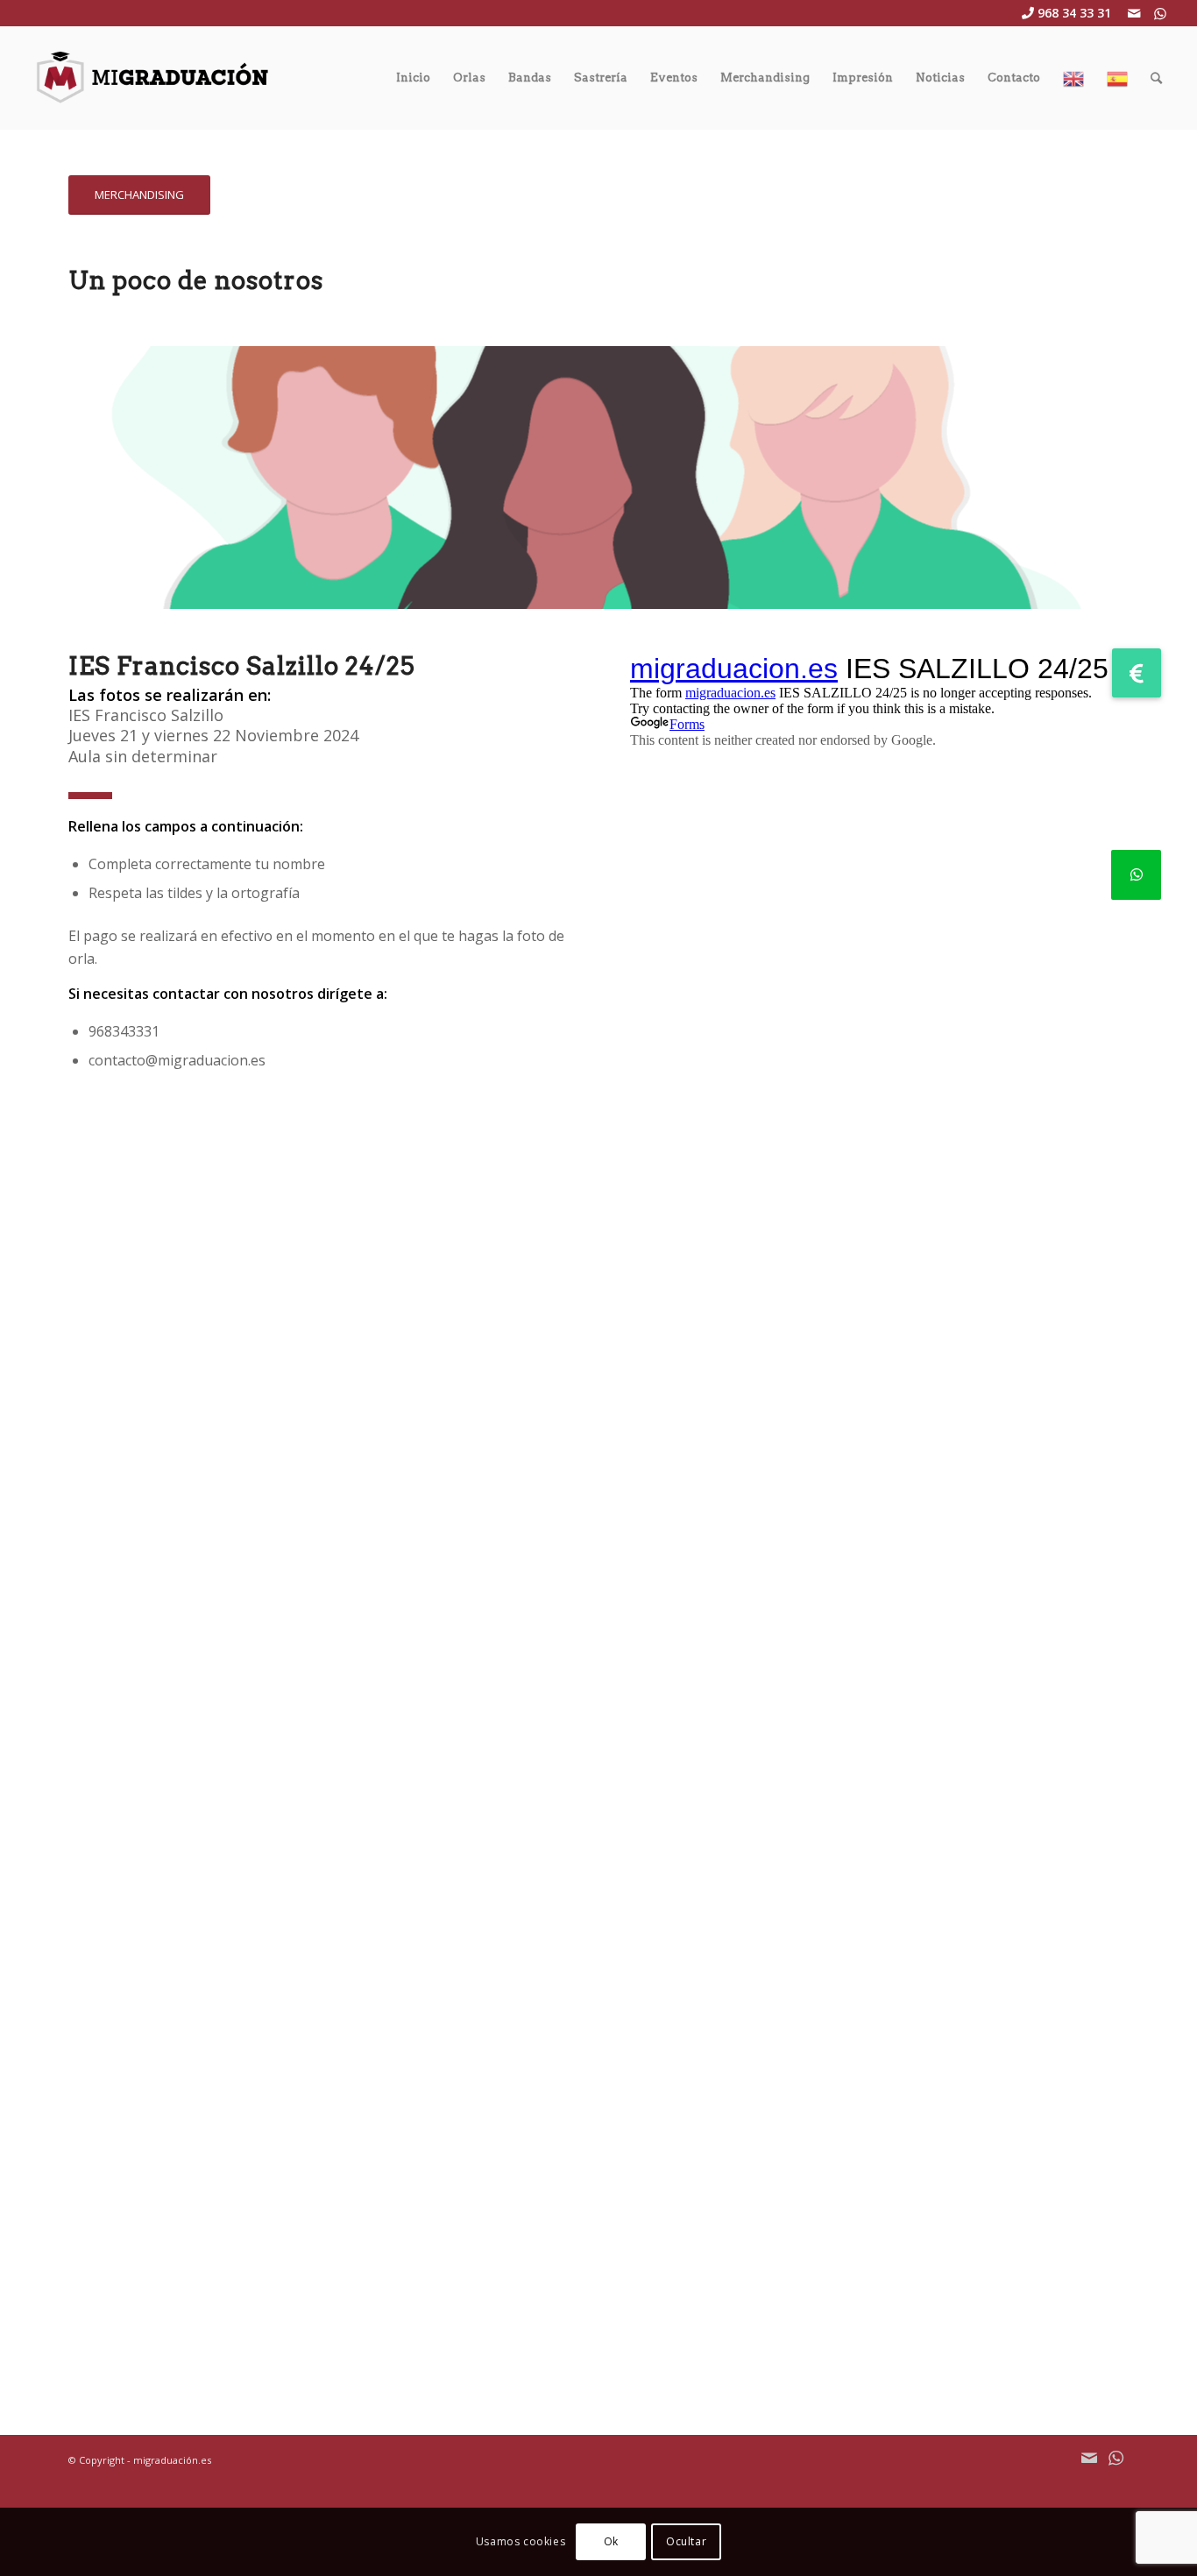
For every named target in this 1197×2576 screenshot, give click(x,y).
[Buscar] (1156, 78)
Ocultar (686, 2541)
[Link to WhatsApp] (1160, 13)
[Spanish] (1117, 78)
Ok (611, 2541)
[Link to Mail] (1134, 13)
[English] (1073, 78)
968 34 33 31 (1074, 13)
